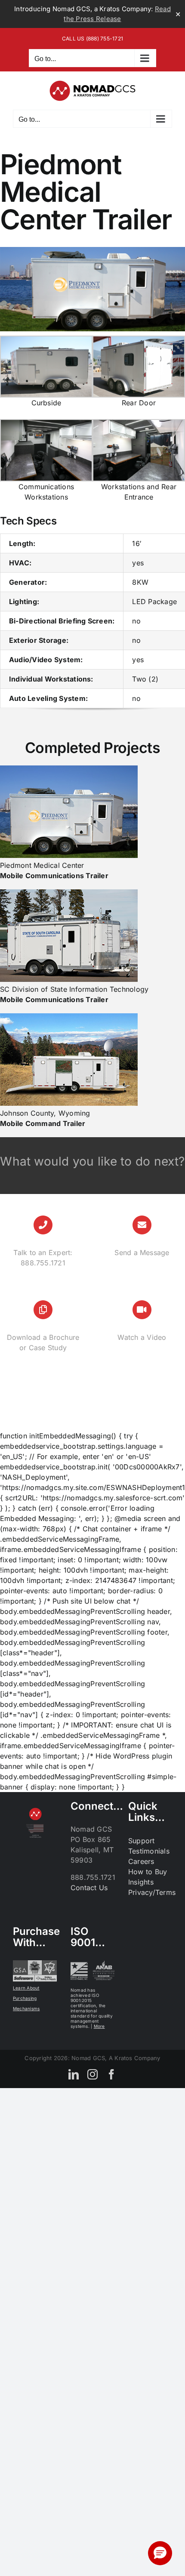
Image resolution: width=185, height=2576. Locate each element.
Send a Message (142, 1253)
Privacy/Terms (152, 1892)
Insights (141, 1882)
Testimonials (149, 1851)
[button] (160, 2553)
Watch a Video (142, 1337)
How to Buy (148, 1872)
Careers (141, 1861)
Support (142, 1841)
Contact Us (89, 1888)
